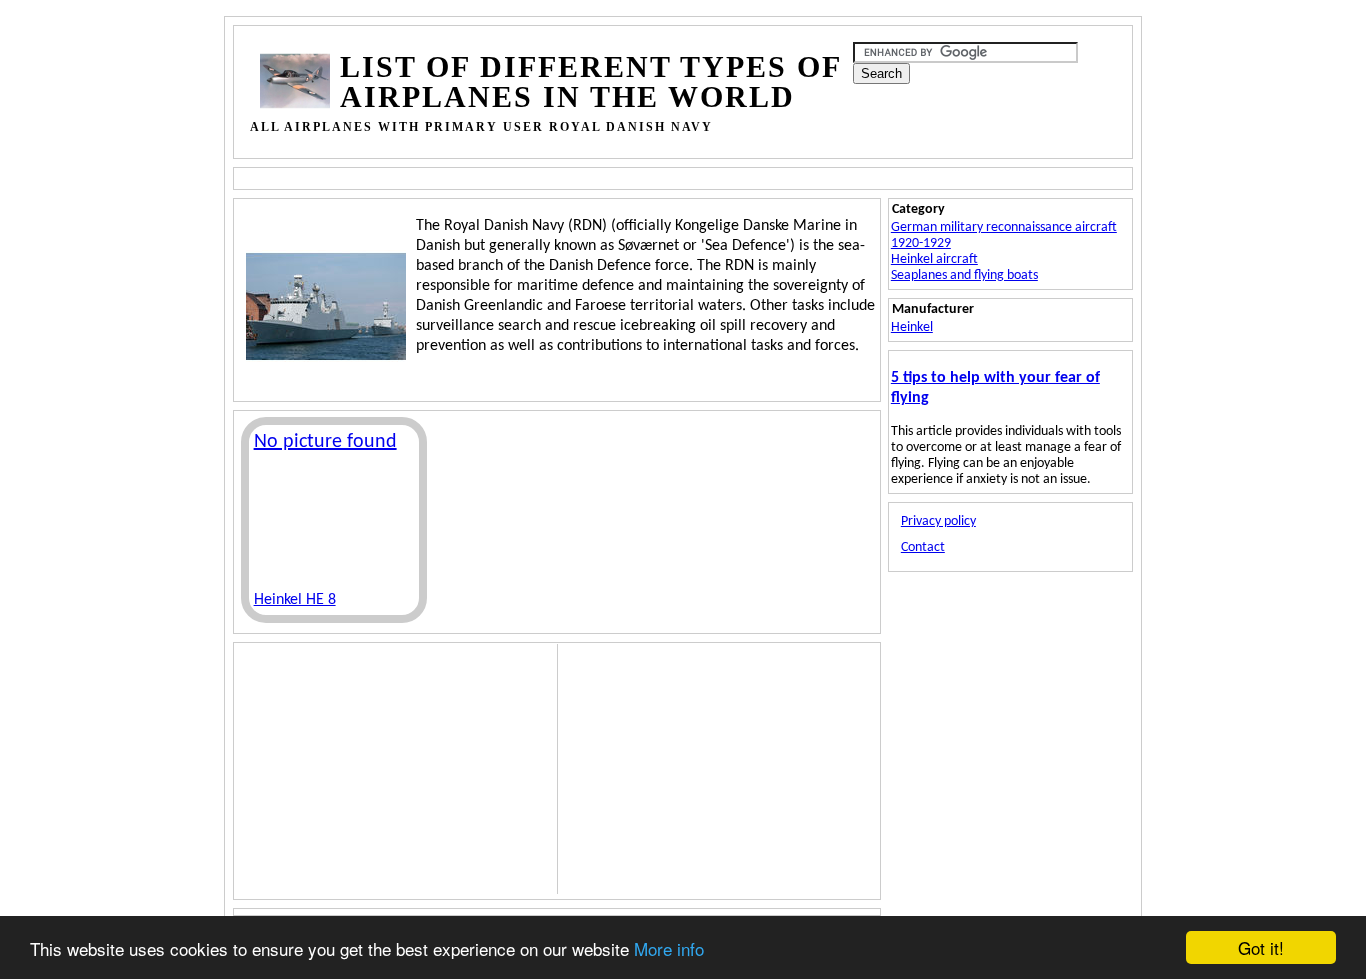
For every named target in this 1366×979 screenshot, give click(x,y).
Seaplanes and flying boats (964, 275)
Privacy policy (938, 521)
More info (669, 948)
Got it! (1261, 947)
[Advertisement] (625, 176)
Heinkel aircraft (934, 259)
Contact (923, 547)
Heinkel (912, 327)
